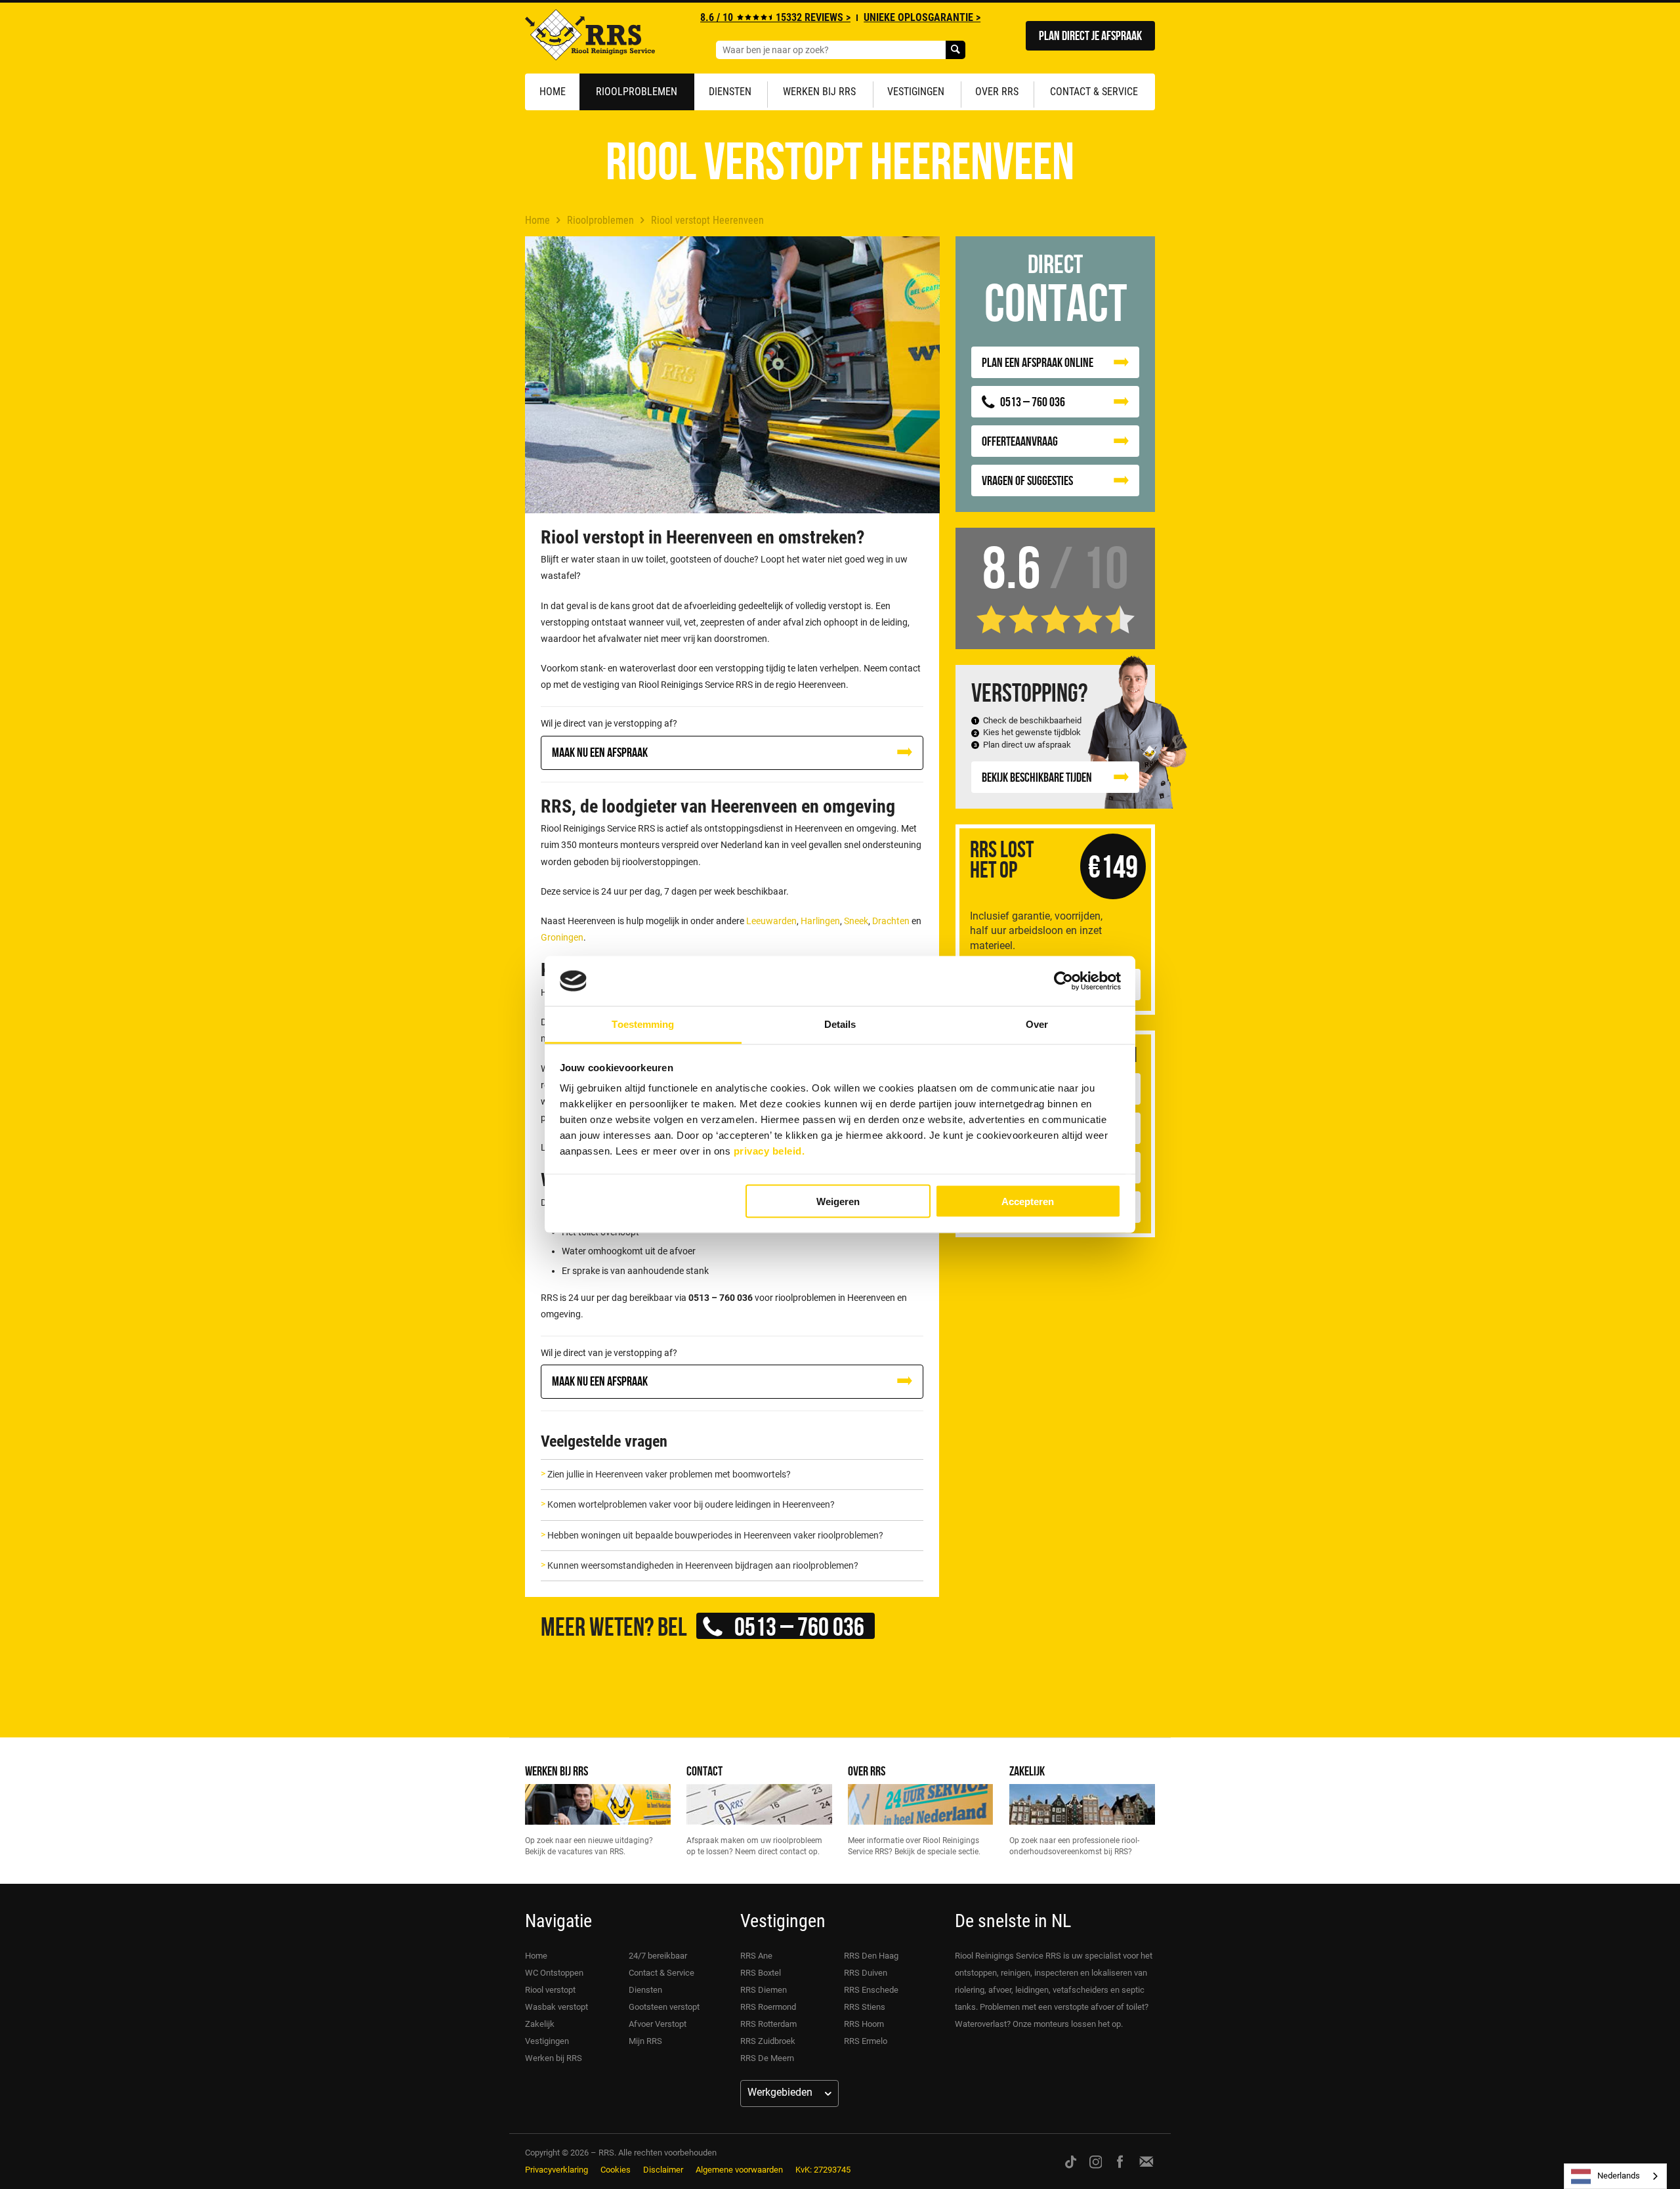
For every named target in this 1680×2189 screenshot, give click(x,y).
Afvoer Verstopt (658, 2024)
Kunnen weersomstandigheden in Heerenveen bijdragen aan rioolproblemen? (703, 1565)
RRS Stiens (865, 2007)
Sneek (856, 921)
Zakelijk (1027, 1771)
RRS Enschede (871, 1990)
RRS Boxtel (761, 1973)
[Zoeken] (955, 50)
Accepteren (1028, 1201)
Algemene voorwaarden (739, 2170)
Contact (704, 1771)
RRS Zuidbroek (768, 2041)
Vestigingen (916, 92)
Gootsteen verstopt (664, 2007)
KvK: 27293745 (823, 2170)
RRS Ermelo (866, 2041)
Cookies (616, 2170)
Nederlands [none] (1619, 2176)
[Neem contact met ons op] (1146, 2161)
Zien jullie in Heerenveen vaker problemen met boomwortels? (669, 1474)
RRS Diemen (764, 1990)
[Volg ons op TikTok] (1071, 2161)
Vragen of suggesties (1027, 480)
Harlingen (820, 921)
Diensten (730, 92)
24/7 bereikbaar (658, 1956)
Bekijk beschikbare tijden (1037, 777)
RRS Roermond (768, 2007)
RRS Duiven (866, 1973)
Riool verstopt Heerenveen (707, 220)
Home (553, 92)
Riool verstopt (550, 1990)
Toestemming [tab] (643, 1024)
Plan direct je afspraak (1090, 35)
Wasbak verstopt (556, 2007)
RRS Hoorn (864, 2024)
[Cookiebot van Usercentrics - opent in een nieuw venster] (1063, 981)
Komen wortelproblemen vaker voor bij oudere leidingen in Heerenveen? (691, 1504)
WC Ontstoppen (554, 1973)
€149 (1113, 866)
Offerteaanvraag (1020, 441)
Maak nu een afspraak (600, 752)
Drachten (891, 921)
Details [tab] (840, 1024)
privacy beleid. (769, 1151)
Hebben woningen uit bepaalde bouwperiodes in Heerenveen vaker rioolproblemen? (715, 1535)
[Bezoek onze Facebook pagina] (1120, 2161)
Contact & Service (1094, 92)
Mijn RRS (645, 2041)
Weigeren (838, 1201)
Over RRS (997, 92)
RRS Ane (756, 1956)
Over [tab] (1037, 1024)
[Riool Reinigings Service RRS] (590, 38)
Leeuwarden (771, 921)
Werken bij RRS (819, 92)
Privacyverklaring (556, 2170)
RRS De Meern (767, 2058)
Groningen (562, 937)
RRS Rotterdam (768, 2024)
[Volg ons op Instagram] (1096, 2161)
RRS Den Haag (871, 1956)
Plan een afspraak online (1038, 362)
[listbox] (1615, 2176)
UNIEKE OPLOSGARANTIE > (922, 17)
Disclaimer (663, 2170)
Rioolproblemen (637, 92)
